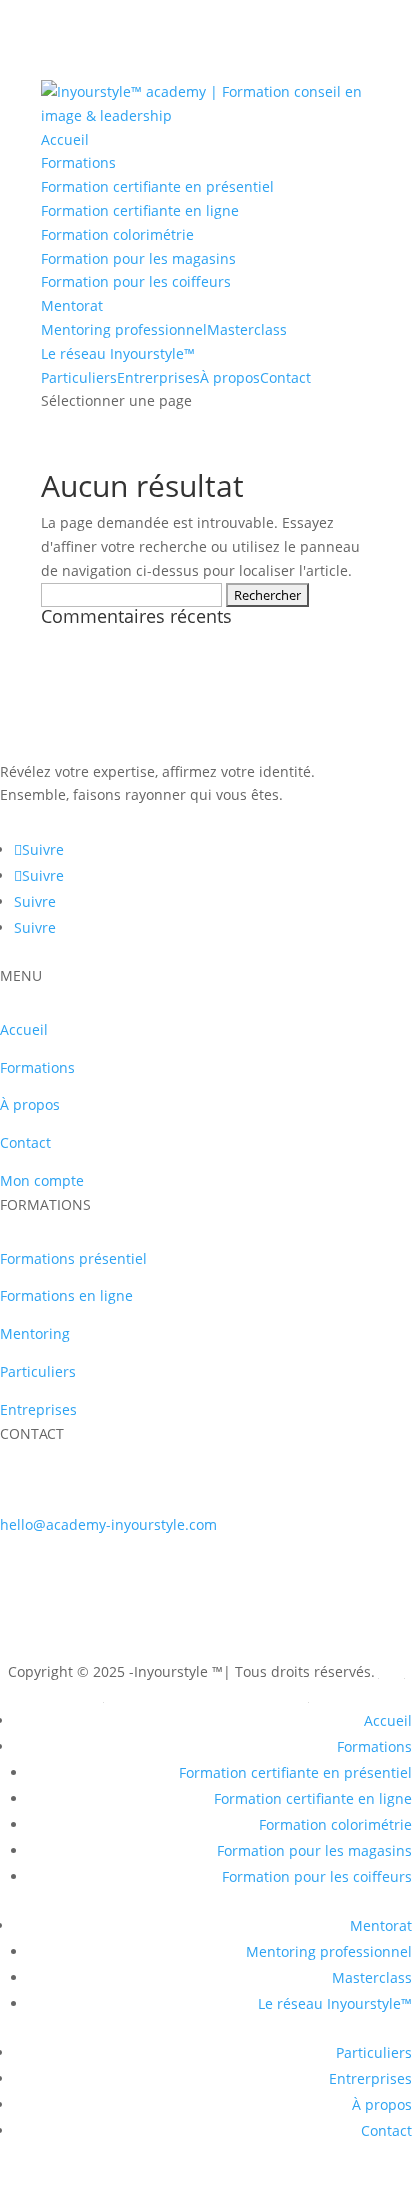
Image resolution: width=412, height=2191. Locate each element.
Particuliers (79, 377)
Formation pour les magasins (138, 258)
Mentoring (35, 1333)
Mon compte (42, 1180)
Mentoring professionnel (124, 329)
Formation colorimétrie (117, 234)
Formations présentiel (73, 1258)
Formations (78, 162)
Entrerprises (158, 377)
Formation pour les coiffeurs (136, 281)
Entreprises (38, 1409)
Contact (285, 377)
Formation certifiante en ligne (140, 210)
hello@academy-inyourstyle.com (108, 1524)
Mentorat (72, 305)
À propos (230, 377)
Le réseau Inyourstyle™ (118, 353)
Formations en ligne (66, 1295)
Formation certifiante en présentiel (157, 186)
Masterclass (247, 329)
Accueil (65, 139)
